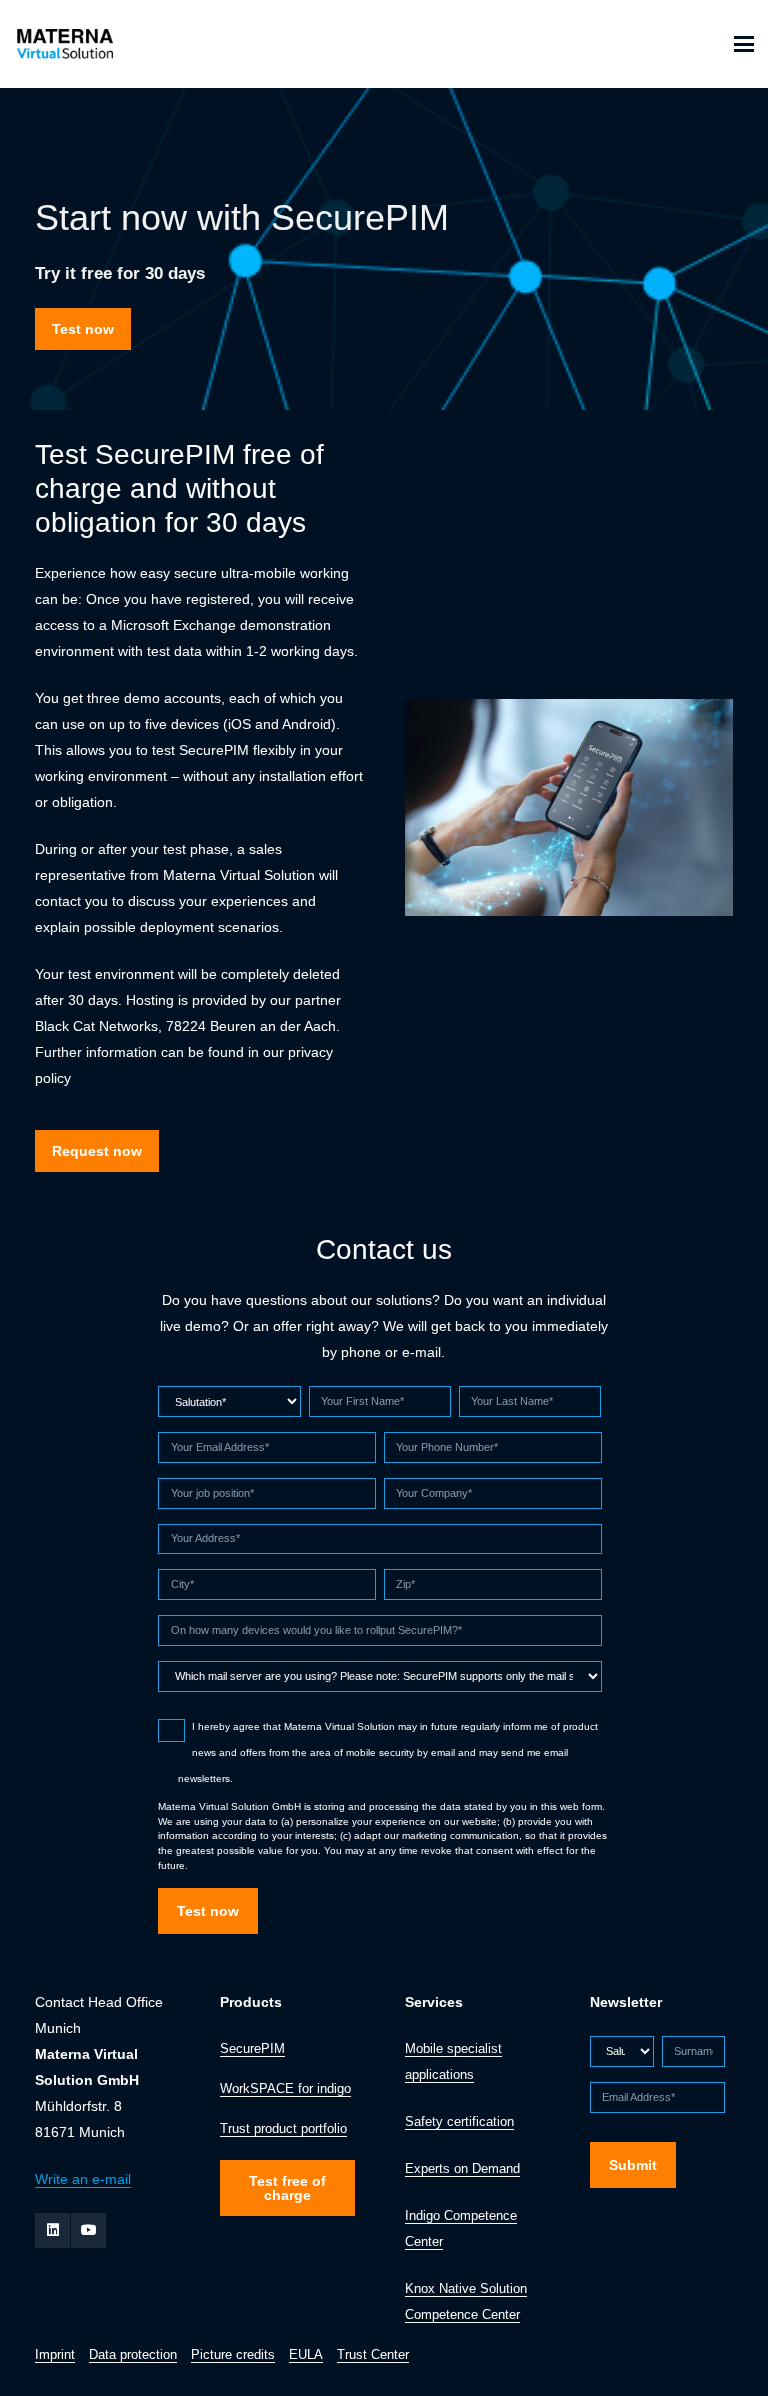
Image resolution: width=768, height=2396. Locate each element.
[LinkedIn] (52, 2230)
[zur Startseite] (63, 44)
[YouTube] (88, 2230)
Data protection (133, 2355)
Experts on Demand (462, 2169)
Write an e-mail (83, 2179)
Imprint (55, 2355)
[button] (744, 44)
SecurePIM (252, 2049)
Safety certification (459, 2122)
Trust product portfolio (283, 2129)
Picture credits (233, 2355)
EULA (306, 2355)
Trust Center (373, 2355)
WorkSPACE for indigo (285, 2089)
